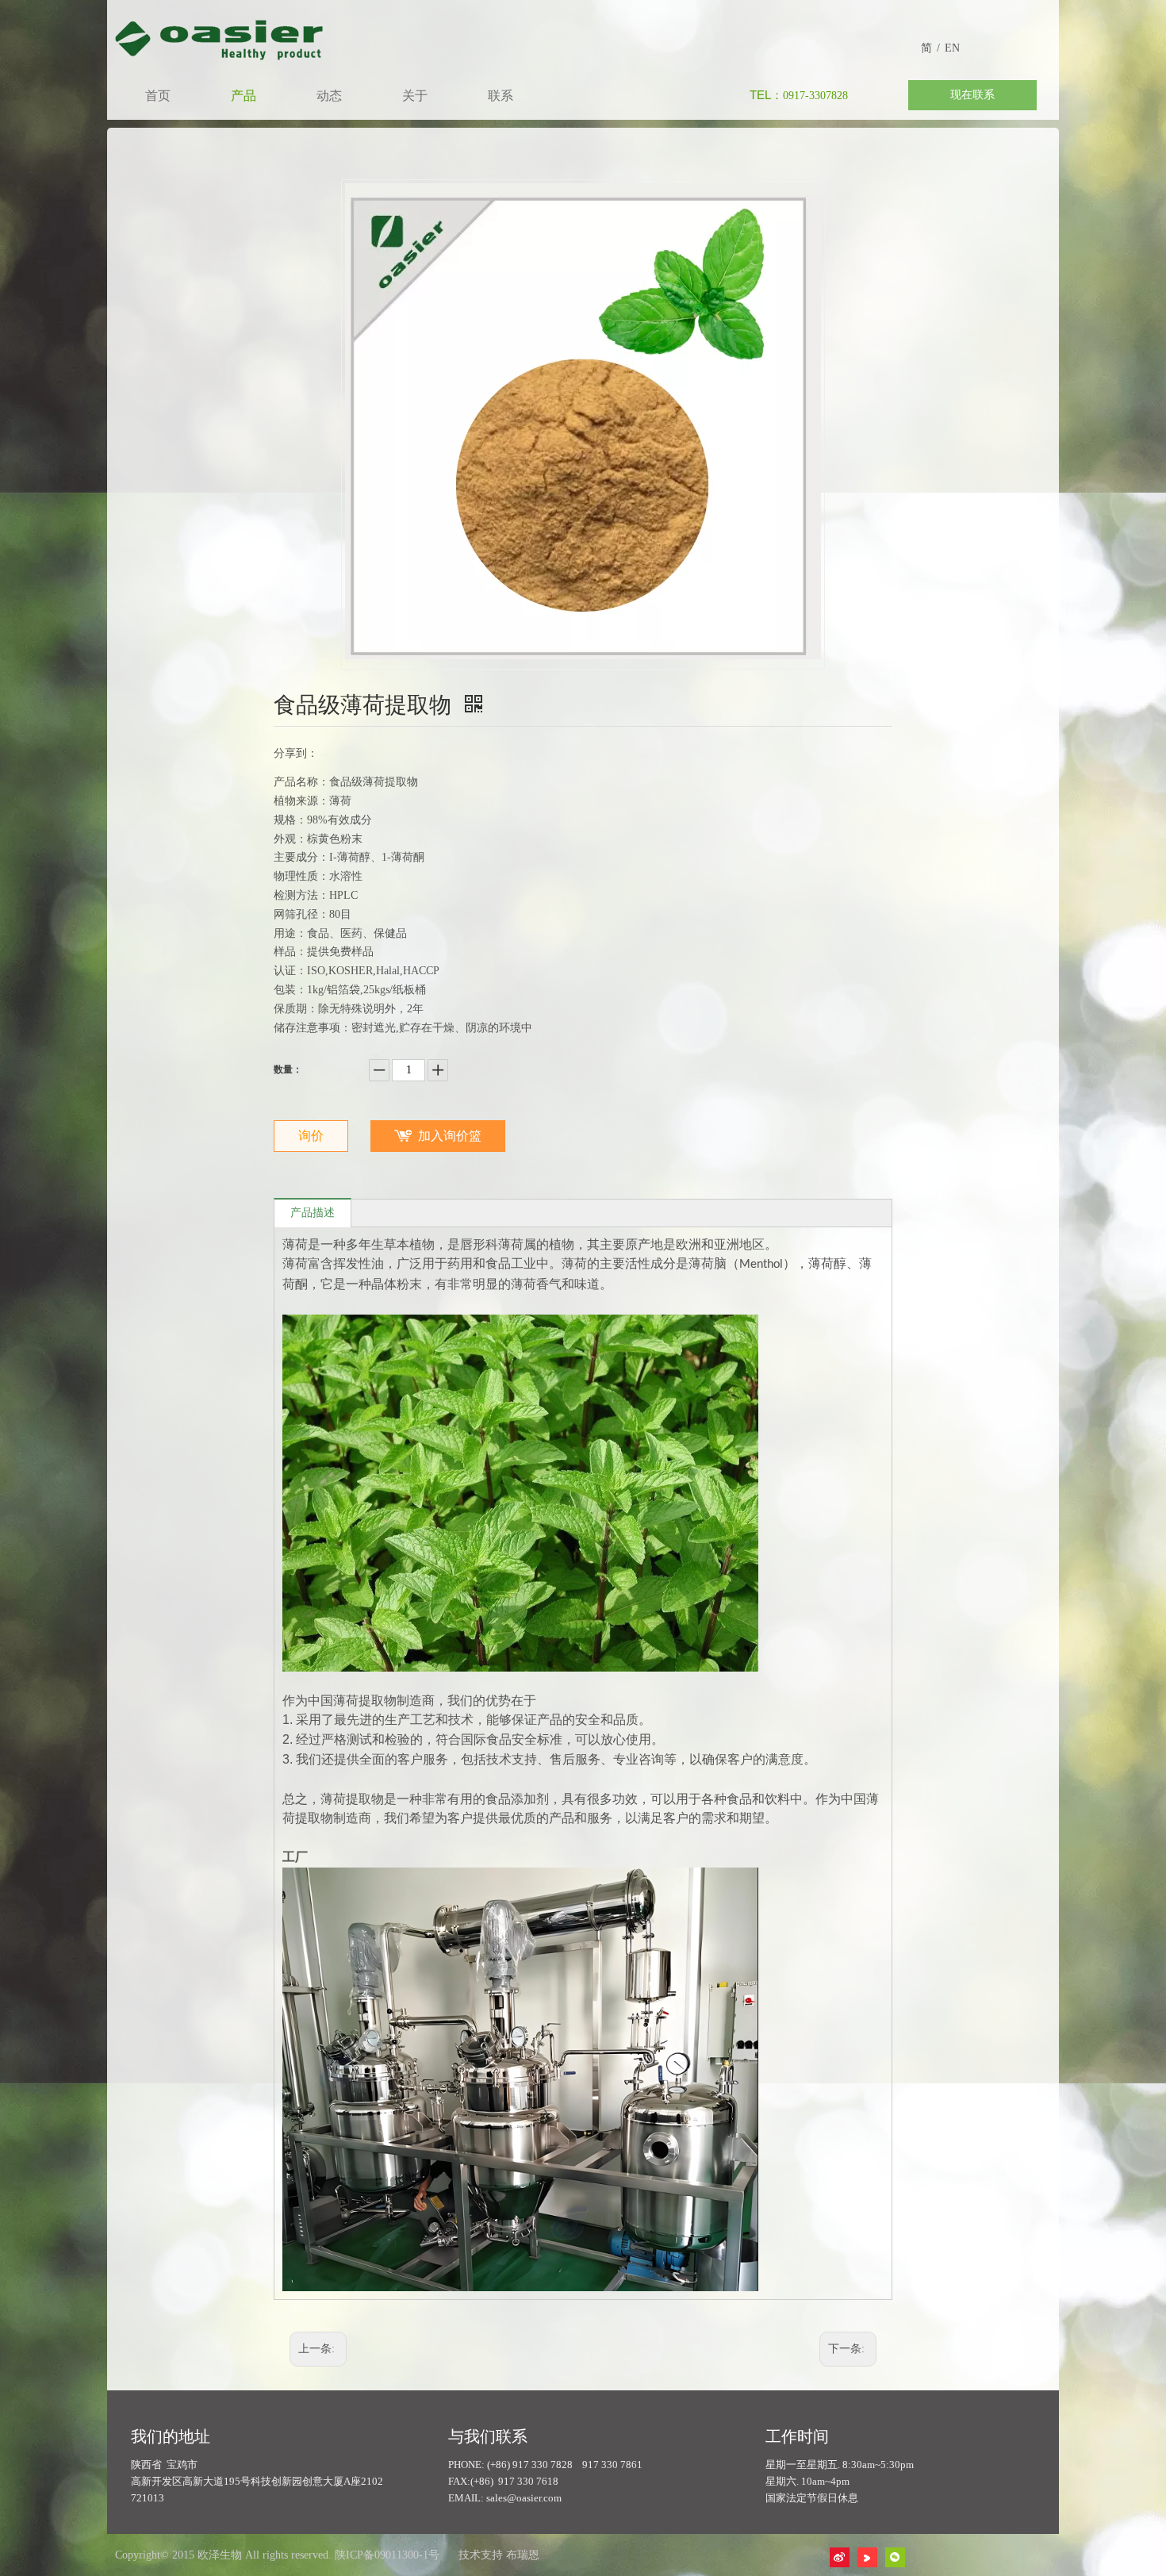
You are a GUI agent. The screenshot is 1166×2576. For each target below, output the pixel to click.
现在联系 (972, 95)
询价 (311, 1136)
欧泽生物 (220, 2555)
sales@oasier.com (524, 2498)
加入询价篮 (450, 1136)
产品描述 (313, 1213)
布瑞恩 (523, 2555)
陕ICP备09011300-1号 (387, 2555)
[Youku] (867, 2557)
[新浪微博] (840, 2557)
